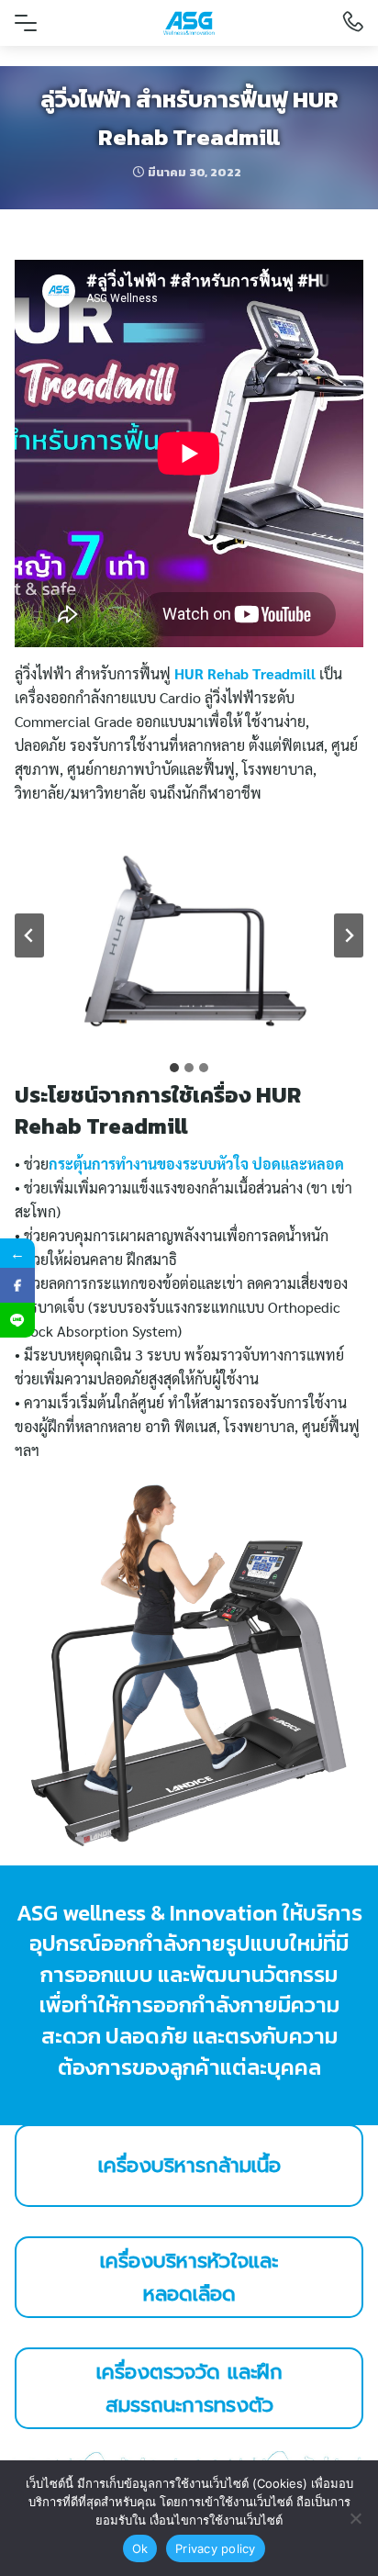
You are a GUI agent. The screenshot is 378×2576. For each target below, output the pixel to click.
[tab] (174, 1068)
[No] (355, 2518)
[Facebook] (17, 1285)
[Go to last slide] (29, 935)
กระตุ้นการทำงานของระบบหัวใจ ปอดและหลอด (196, 1164)
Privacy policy (216, 2548)
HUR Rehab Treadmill (245, 673)
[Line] (17, 1320)
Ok (140, 2548)
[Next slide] (349, 935)
